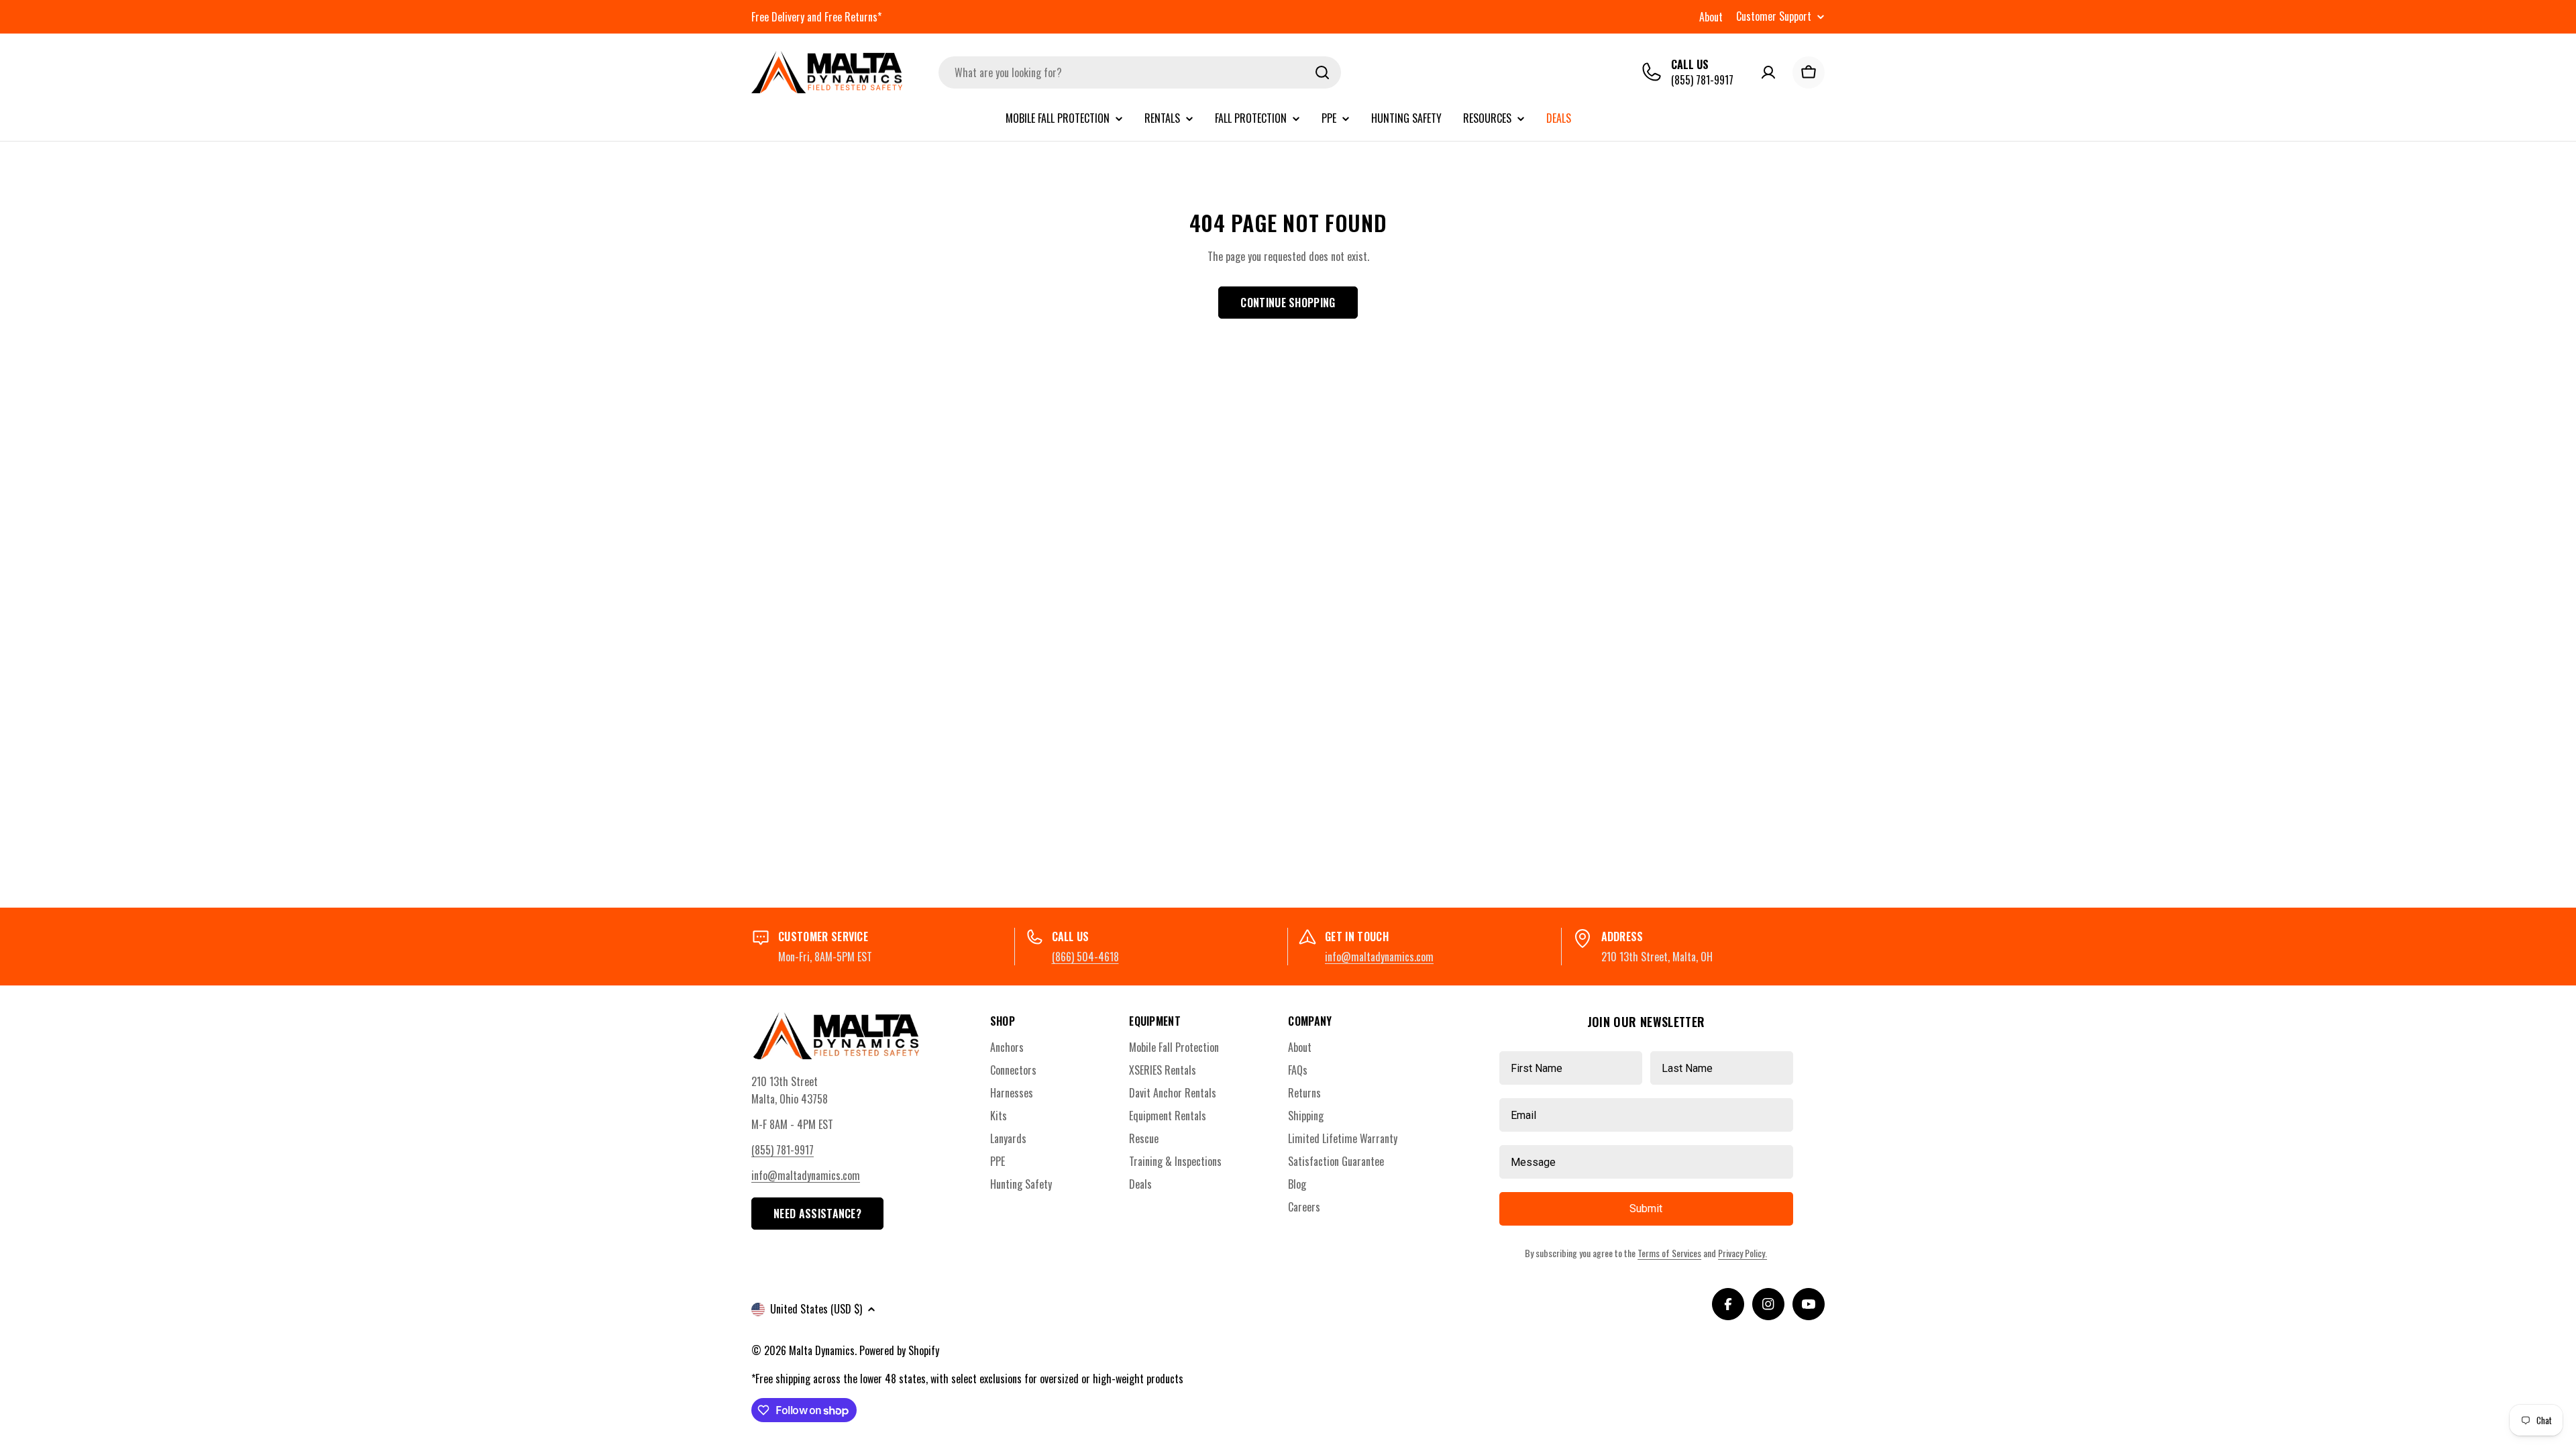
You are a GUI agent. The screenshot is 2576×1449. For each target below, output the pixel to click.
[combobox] (1140, 72)
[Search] (1322, 72)
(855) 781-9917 (1702, 80)
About (1711, 17)
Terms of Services (1669, 1253)
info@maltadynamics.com (1379, 957)
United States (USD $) (816, 1309)
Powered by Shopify (899, 1350)
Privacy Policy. (1742, 1253)
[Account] (1768, 72)
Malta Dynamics (822, 1350)
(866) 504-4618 (1085, 957)
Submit (1646, 1209)
